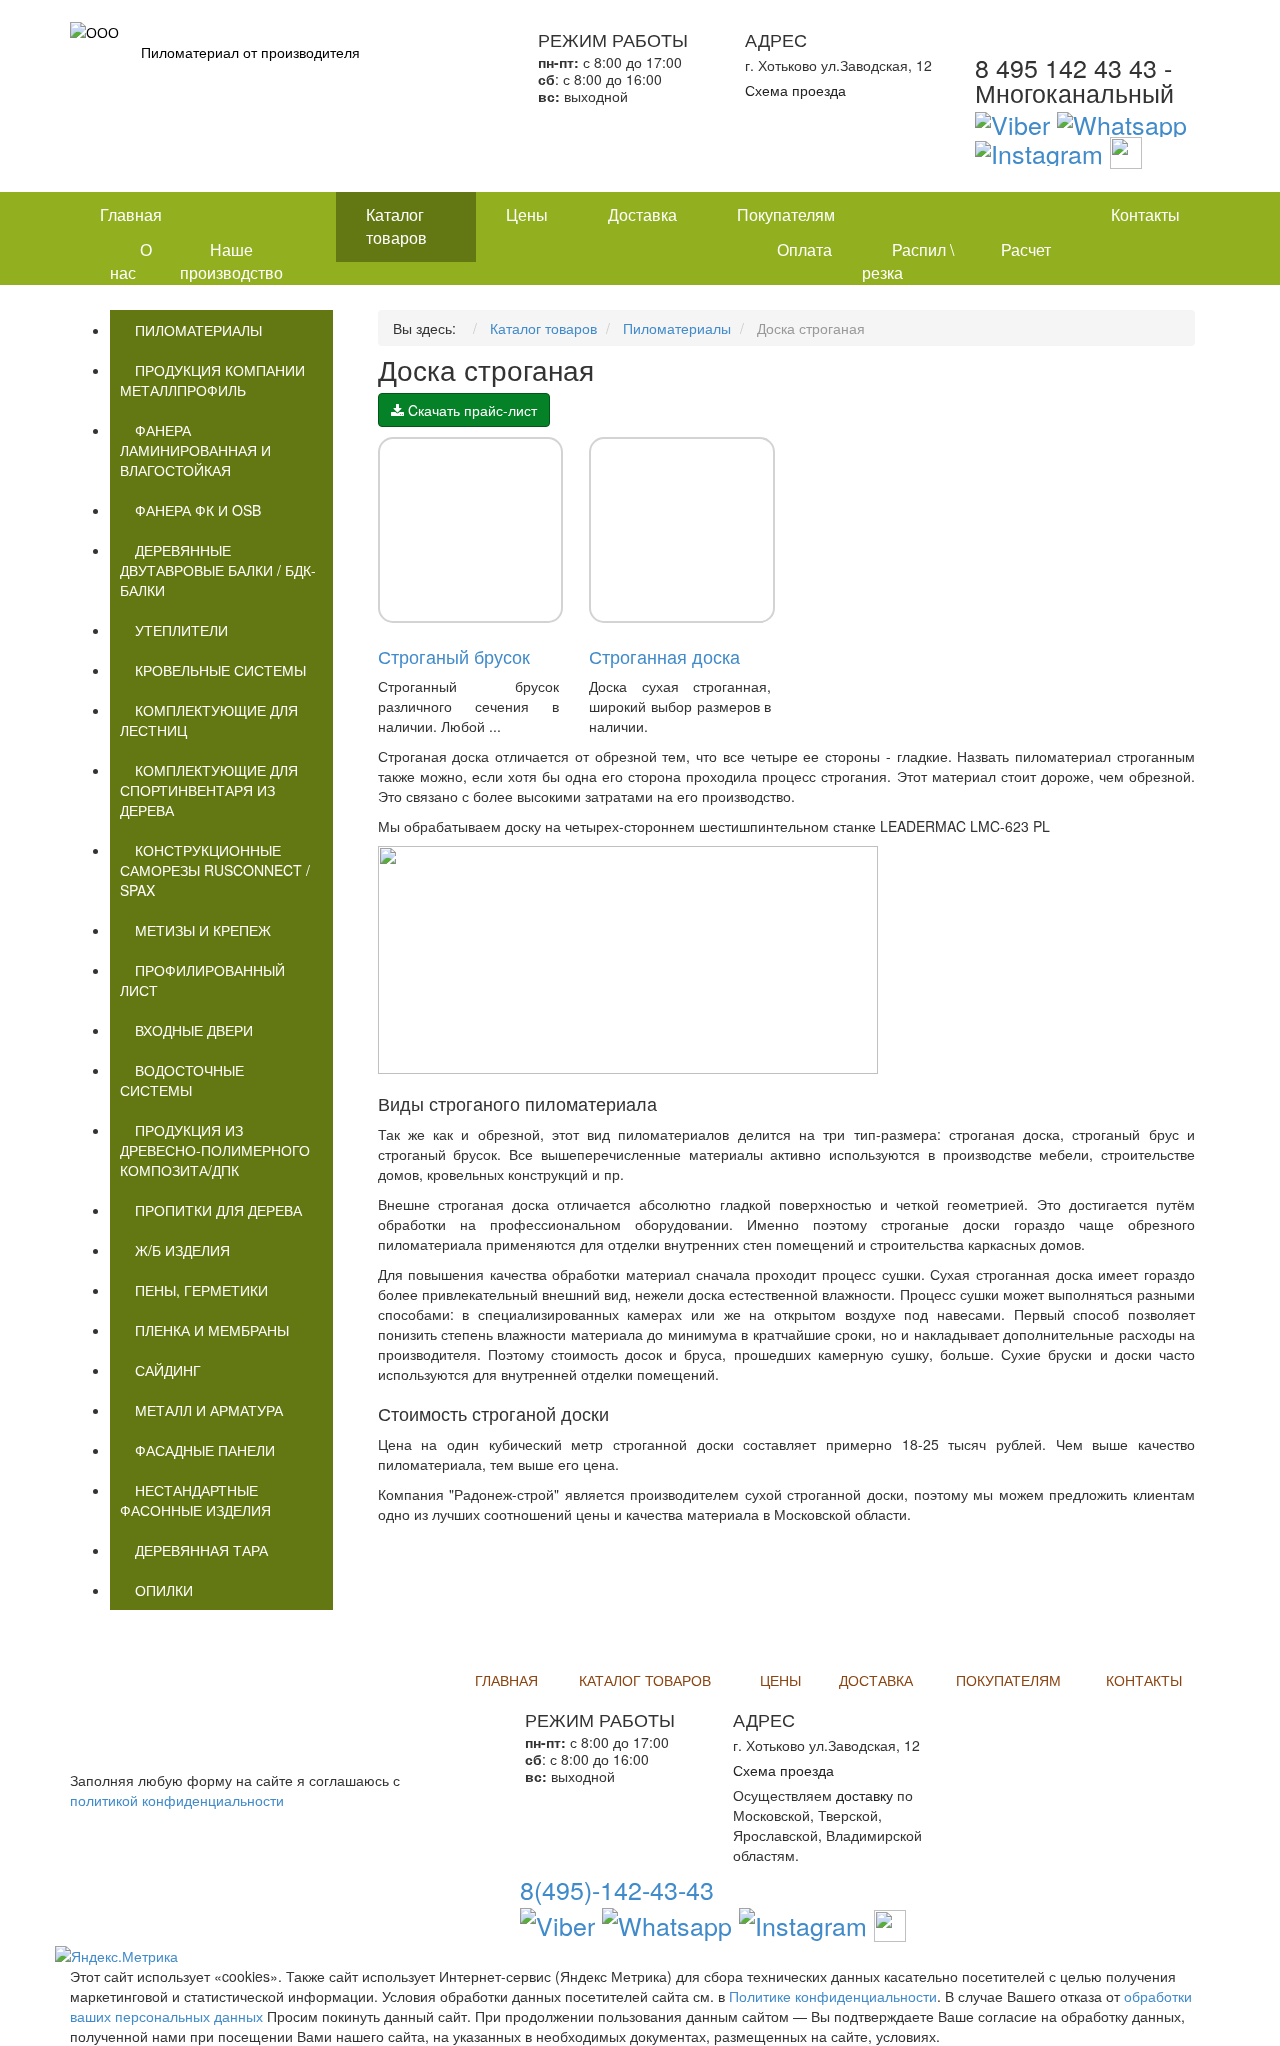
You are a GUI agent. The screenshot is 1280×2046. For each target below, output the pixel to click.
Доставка (642, 214)
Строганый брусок (454, 656)
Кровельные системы (220, 670)
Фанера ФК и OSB (198, 510)
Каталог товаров (396, 226)
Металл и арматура (209, 1410)
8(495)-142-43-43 (617, 1889)
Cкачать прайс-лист (470, 410)
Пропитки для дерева (218, 1210)
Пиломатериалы (198, 330)
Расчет (1026, 249)
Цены (527, 214)
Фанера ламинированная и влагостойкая (195, 450)
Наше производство (231, 261)
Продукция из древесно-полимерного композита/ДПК (215, 1150)
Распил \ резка (908, 261)
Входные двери (194, 1030)
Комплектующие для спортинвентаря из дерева (209, 790)
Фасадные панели (205, 1450)
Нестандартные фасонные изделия (195, 1500)
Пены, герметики (201, 1290)
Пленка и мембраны (212, 1330)
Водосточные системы (182, 1080)
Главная (131, 214)
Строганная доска (664, 656)
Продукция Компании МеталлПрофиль (212, 380)
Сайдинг (168, 1370)
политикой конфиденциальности (177, 1800)
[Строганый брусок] (471, 530)
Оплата (804, 249)
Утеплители (181, 630)
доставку (864, 1795)
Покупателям (786, 214)
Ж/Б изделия (182, 1250)
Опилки (164, 1590)
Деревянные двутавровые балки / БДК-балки (218, 570)
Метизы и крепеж (203, 930)
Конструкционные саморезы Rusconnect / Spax (215, 870)
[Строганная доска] (682, 530)
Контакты (1145, 214)
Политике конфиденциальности (833, 1996)
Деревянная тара (201, 1550)
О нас (131, 261)
